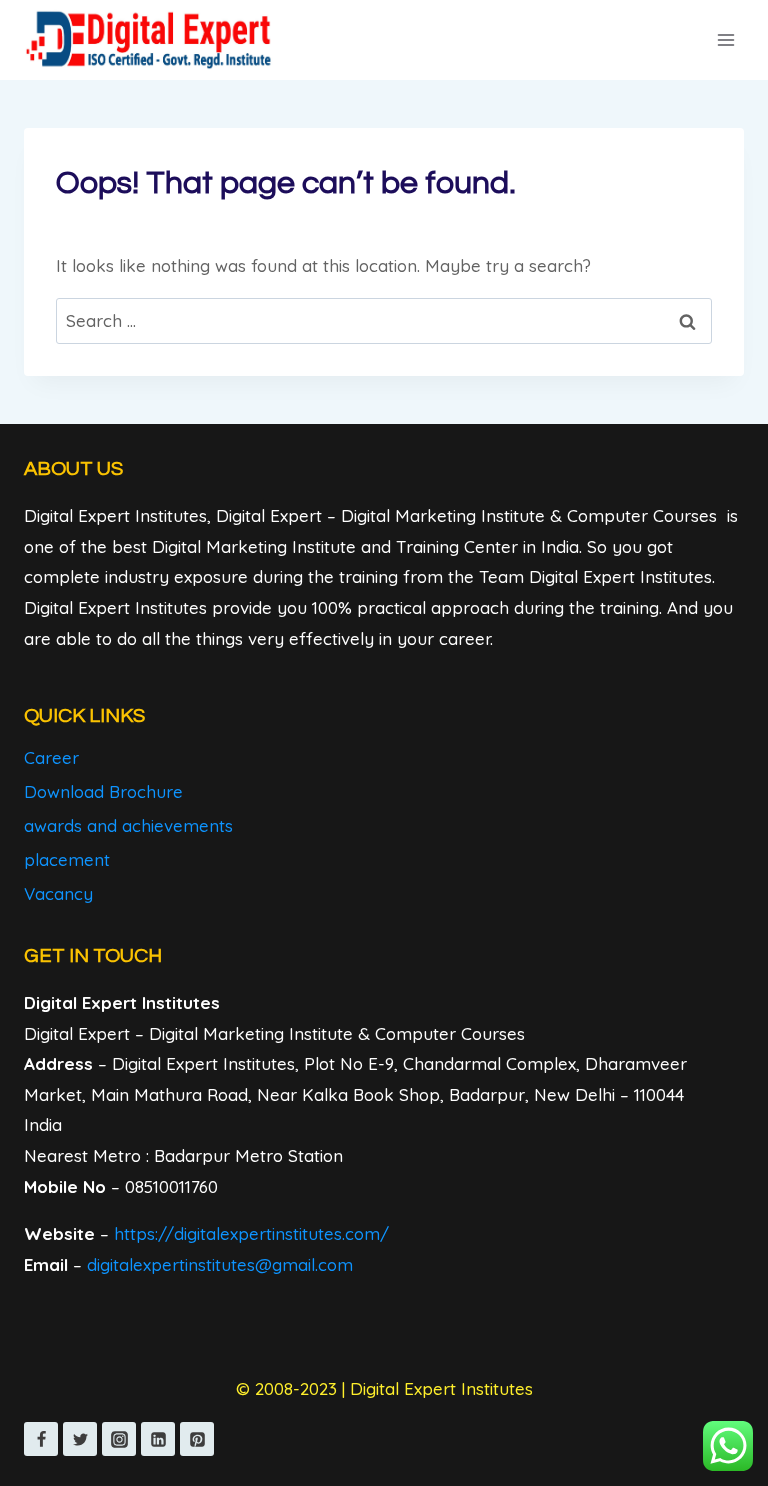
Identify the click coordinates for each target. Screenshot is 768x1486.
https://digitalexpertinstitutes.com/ (251, 1233)
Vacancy (58, 893)
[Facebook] (41, 1439)
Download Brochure (103, 791)
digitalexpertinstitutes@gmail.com (220, 1264)
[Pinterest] (197, 1439)
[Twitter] (80, 1439)
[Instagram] (119, 1439)
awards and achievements (128, 825)
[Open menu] (725, 39)
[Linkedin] (158, 1439)
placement (67, 859)
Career (51, 757)
